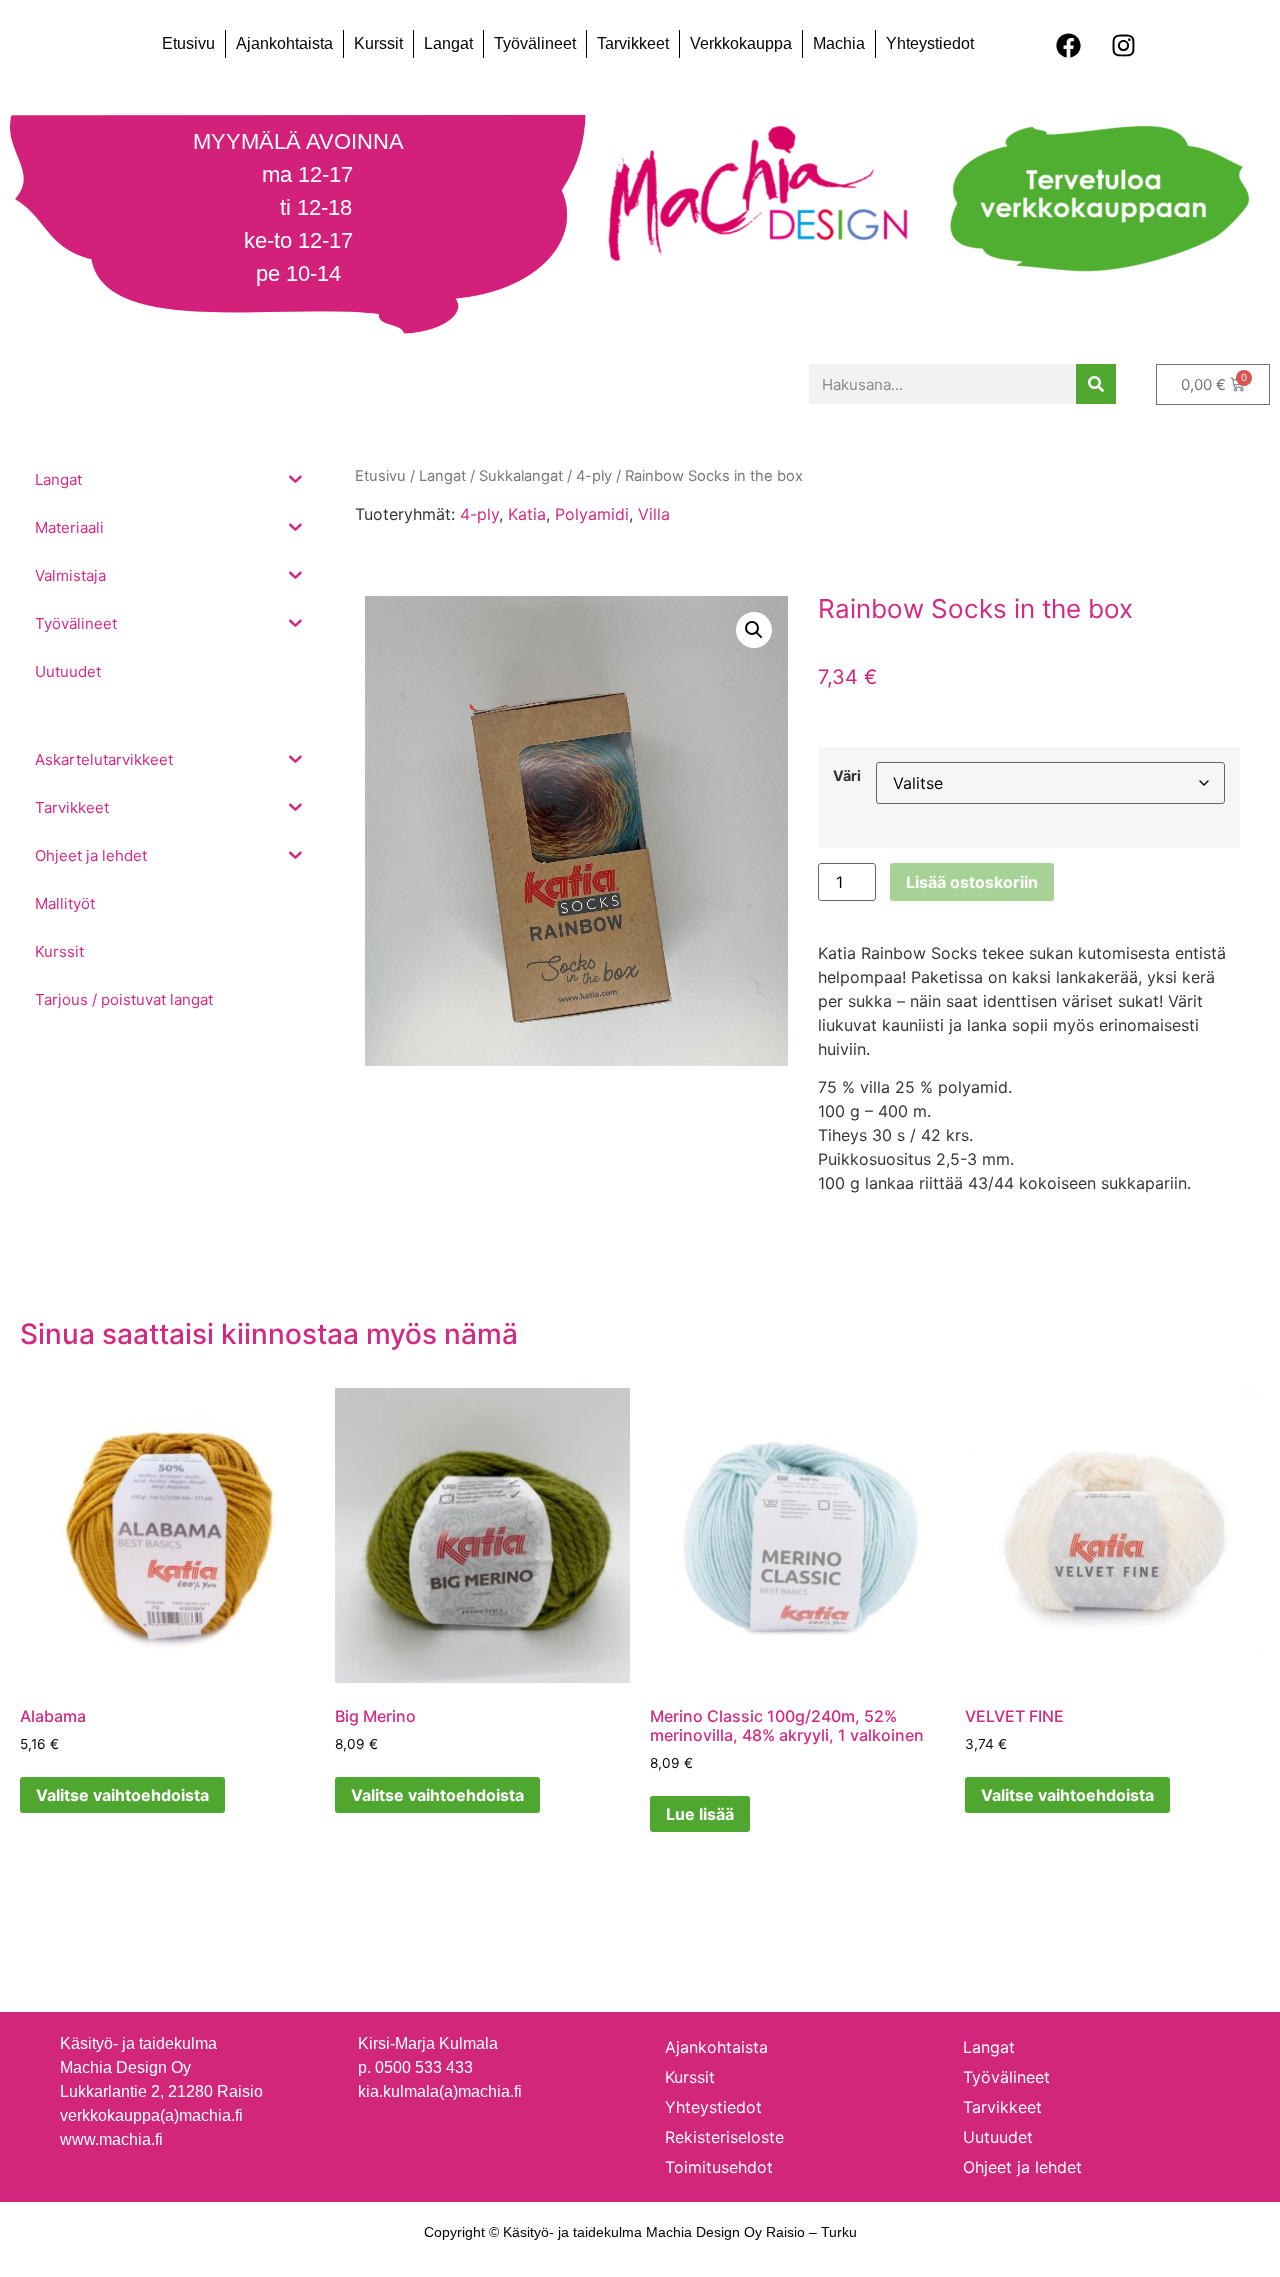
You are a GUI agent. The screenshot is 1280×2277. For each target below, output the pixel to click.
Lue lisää (700, 1814)
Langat (448, 43)
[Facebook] (1069, 45)
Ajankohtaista (284, 43)
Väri (847, 776)
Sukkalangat (521, 476)
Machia (839, 43)
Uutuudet (998, 2137)
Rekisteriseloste (724, 2137)
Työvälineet (535, 43)
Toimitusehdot (719, 2167)
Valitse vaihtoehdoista (122, 1795)
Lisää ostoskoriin (972, 882)
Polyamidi (592, 514)
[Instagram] (1124, 45)
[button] (754, 630)
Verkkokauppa (741, 43)
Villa (654, 514)
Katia (527, 514)
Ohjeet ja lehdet (1022, 2167)
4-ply (479, 514)
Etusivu (188, 43)
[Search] (1096, 384)
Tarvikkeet (633, 43)
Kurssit (378, 43)
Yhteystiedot (930, 43)
